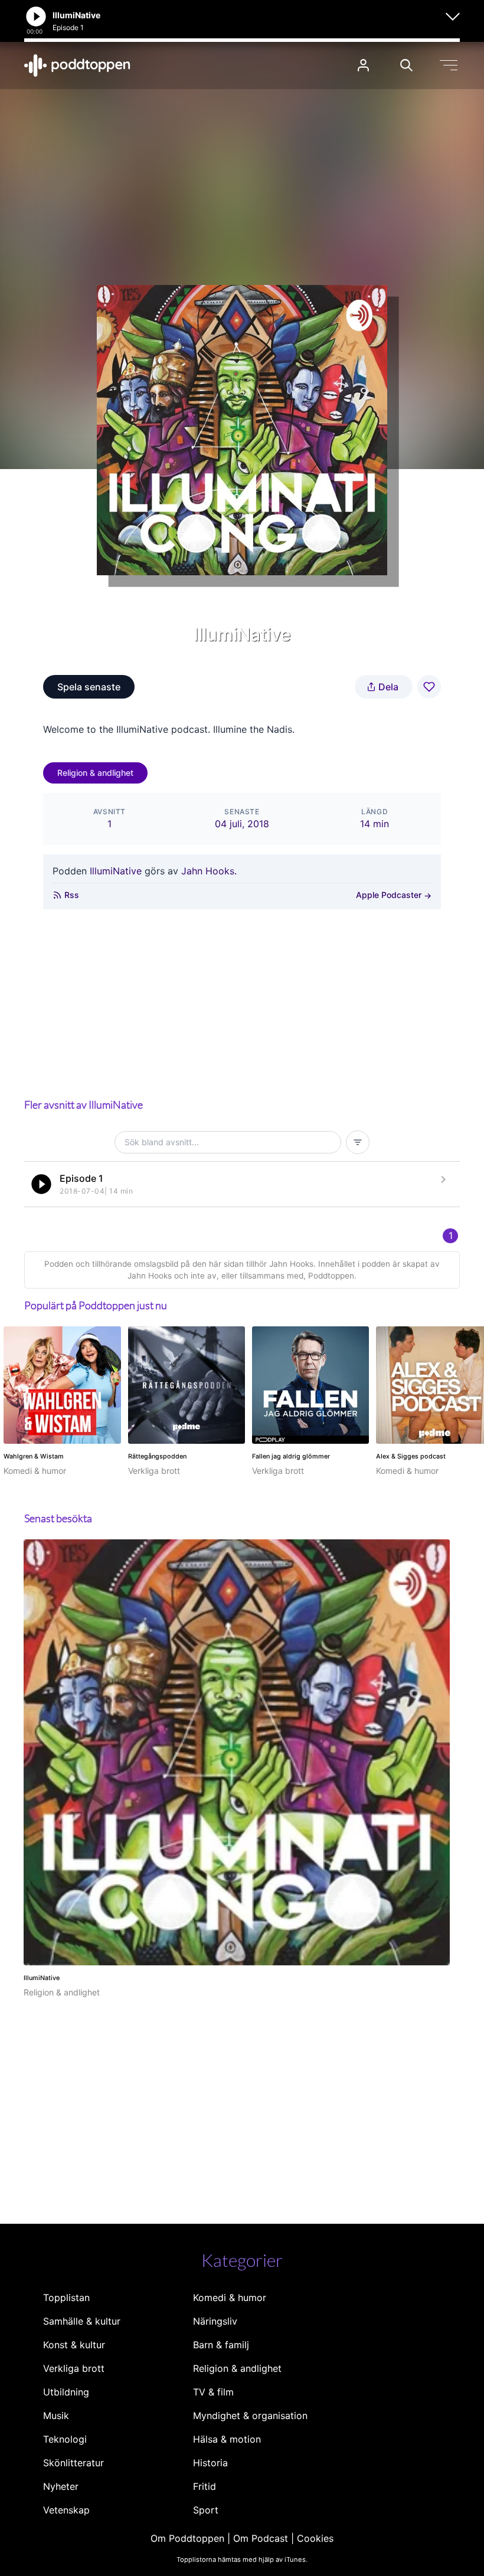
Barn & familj (221, 2345)
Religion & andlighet (95, 773)
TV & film (213, 2392)
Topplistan (66, 2298)
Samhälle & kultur (82, 2321)
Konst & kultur (74, 2345)
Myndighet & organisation (250, 2416)
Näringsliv (215, 2321)
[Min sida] (363, 65)
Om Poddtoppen (187, 2538)
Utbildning (66, 2392)
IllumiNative (117, 871)
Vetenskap (66, 2510)
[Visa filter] (358, 1142)
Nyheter (61, 2486)
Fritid (205, 2486)
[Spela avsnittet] (41, 1184)
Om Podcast (261, 2538)
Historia (210, 2463)
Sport (206, 2510)
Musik (56, 2416)
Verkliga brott (74, 2368)
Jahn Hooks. (209, 871)
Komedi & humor (230, 2298)
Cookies (315, 2538)
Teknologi (65, 2439)
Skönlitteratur (73, 2463)
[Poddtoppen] (77, 65)
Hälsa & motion (227, 2439)
